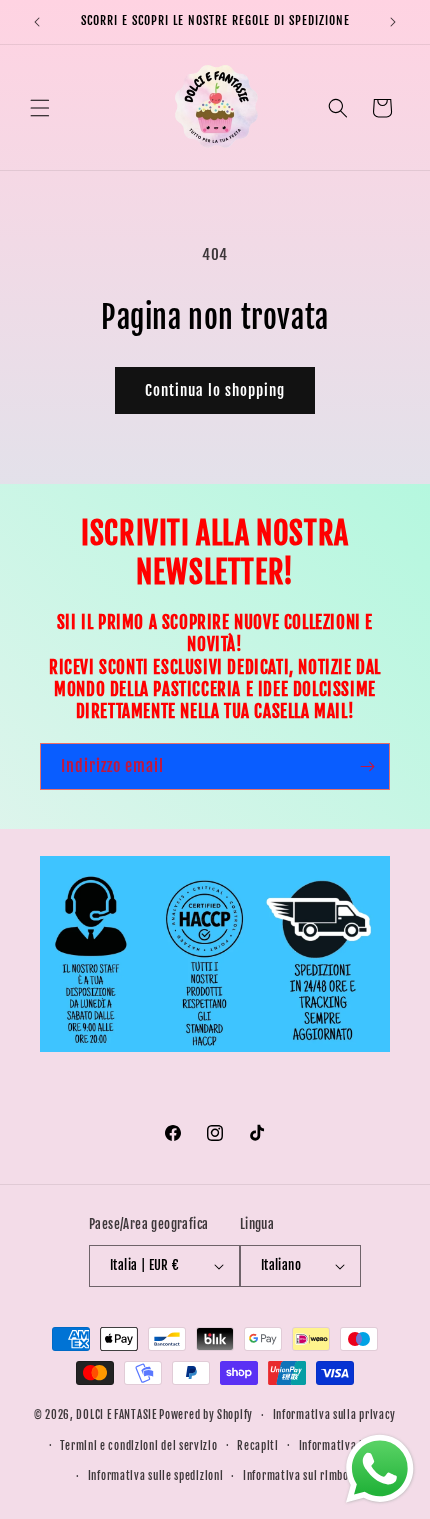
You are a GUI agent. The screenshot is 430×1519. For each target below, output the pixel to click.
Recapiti (258, 1446)
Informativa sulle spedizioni (156, 1476)
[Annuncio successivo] (393, 22)
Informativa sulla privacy (335, 1415)
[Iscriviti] (367, 766)
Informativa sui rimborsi (302, 1476)
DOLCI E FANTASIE (116, 1415)
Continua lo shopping (215, 390)
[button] (40, 108)
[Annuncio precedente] (37, 22)
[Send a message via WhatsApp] (380, 1469)
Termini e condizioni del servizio (138, 1446)
